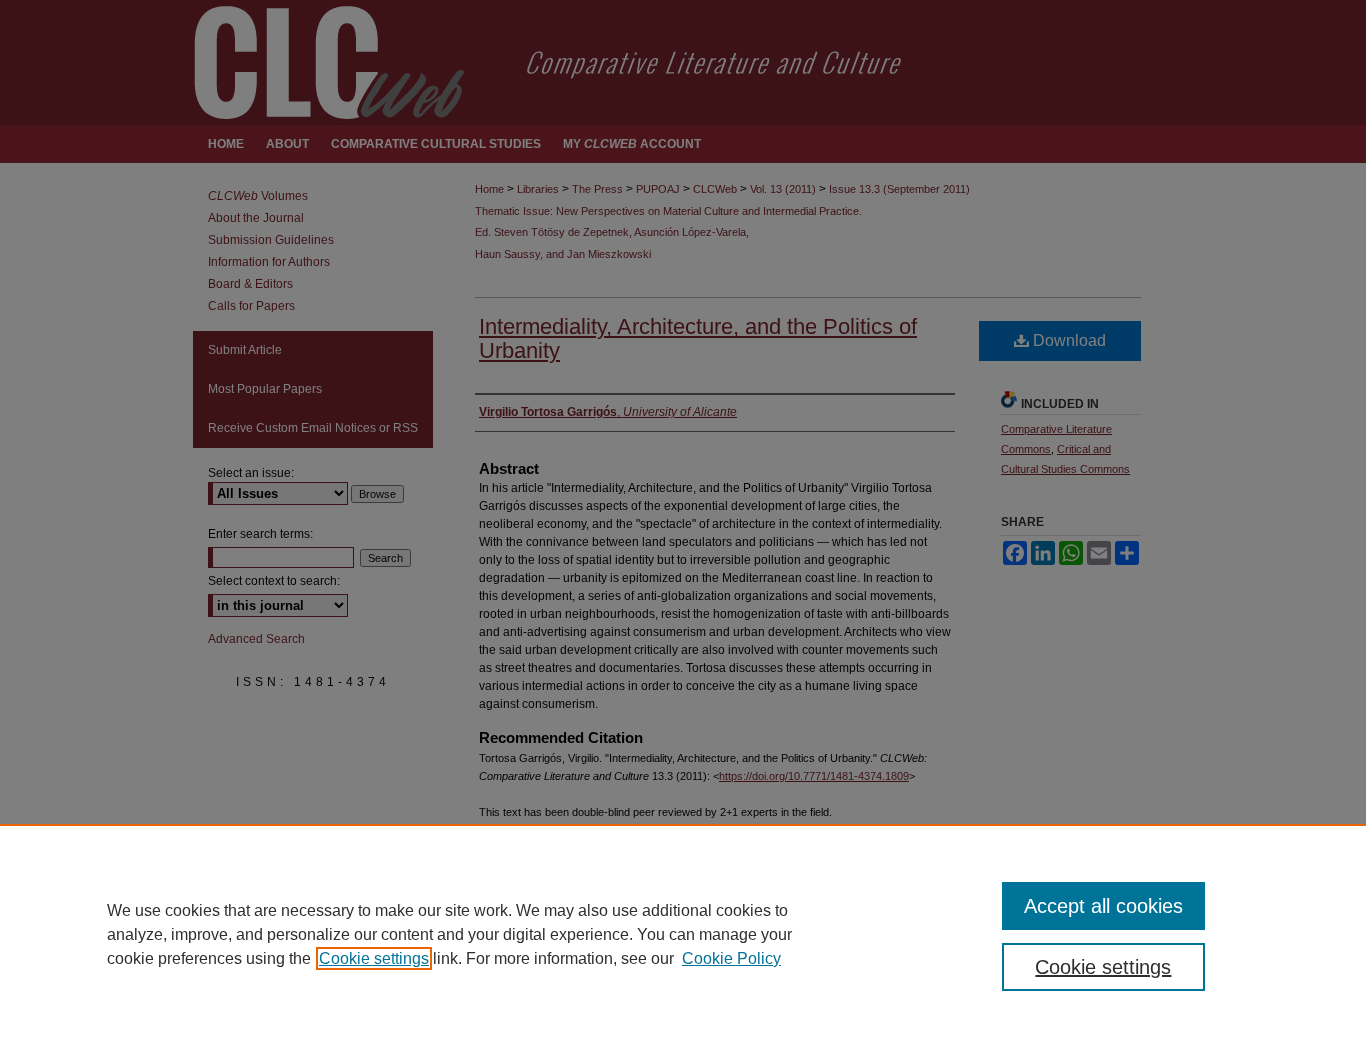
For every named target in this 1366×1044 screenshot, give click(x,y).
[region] (683, 934)
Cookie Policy (731, 958)
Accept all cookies (1103, 906)
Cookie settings (374, 958)
